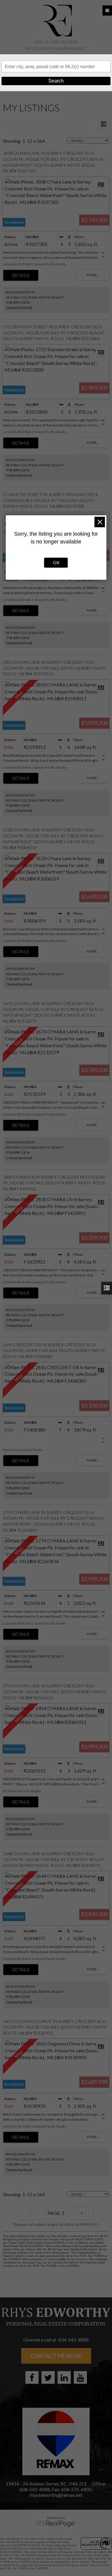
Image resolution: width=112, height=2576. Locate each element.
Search (56, 81)
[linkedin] (64, 2377)
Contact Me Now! (56, 2356)
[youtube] (80, 2377)
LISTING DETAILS (21, 275)
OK (56, 562)
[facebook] (32, 2377)
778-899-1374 (18, 302)
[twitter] (48, 2377)
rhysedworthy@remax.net (56, 48)
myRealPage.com (56, 2524)
